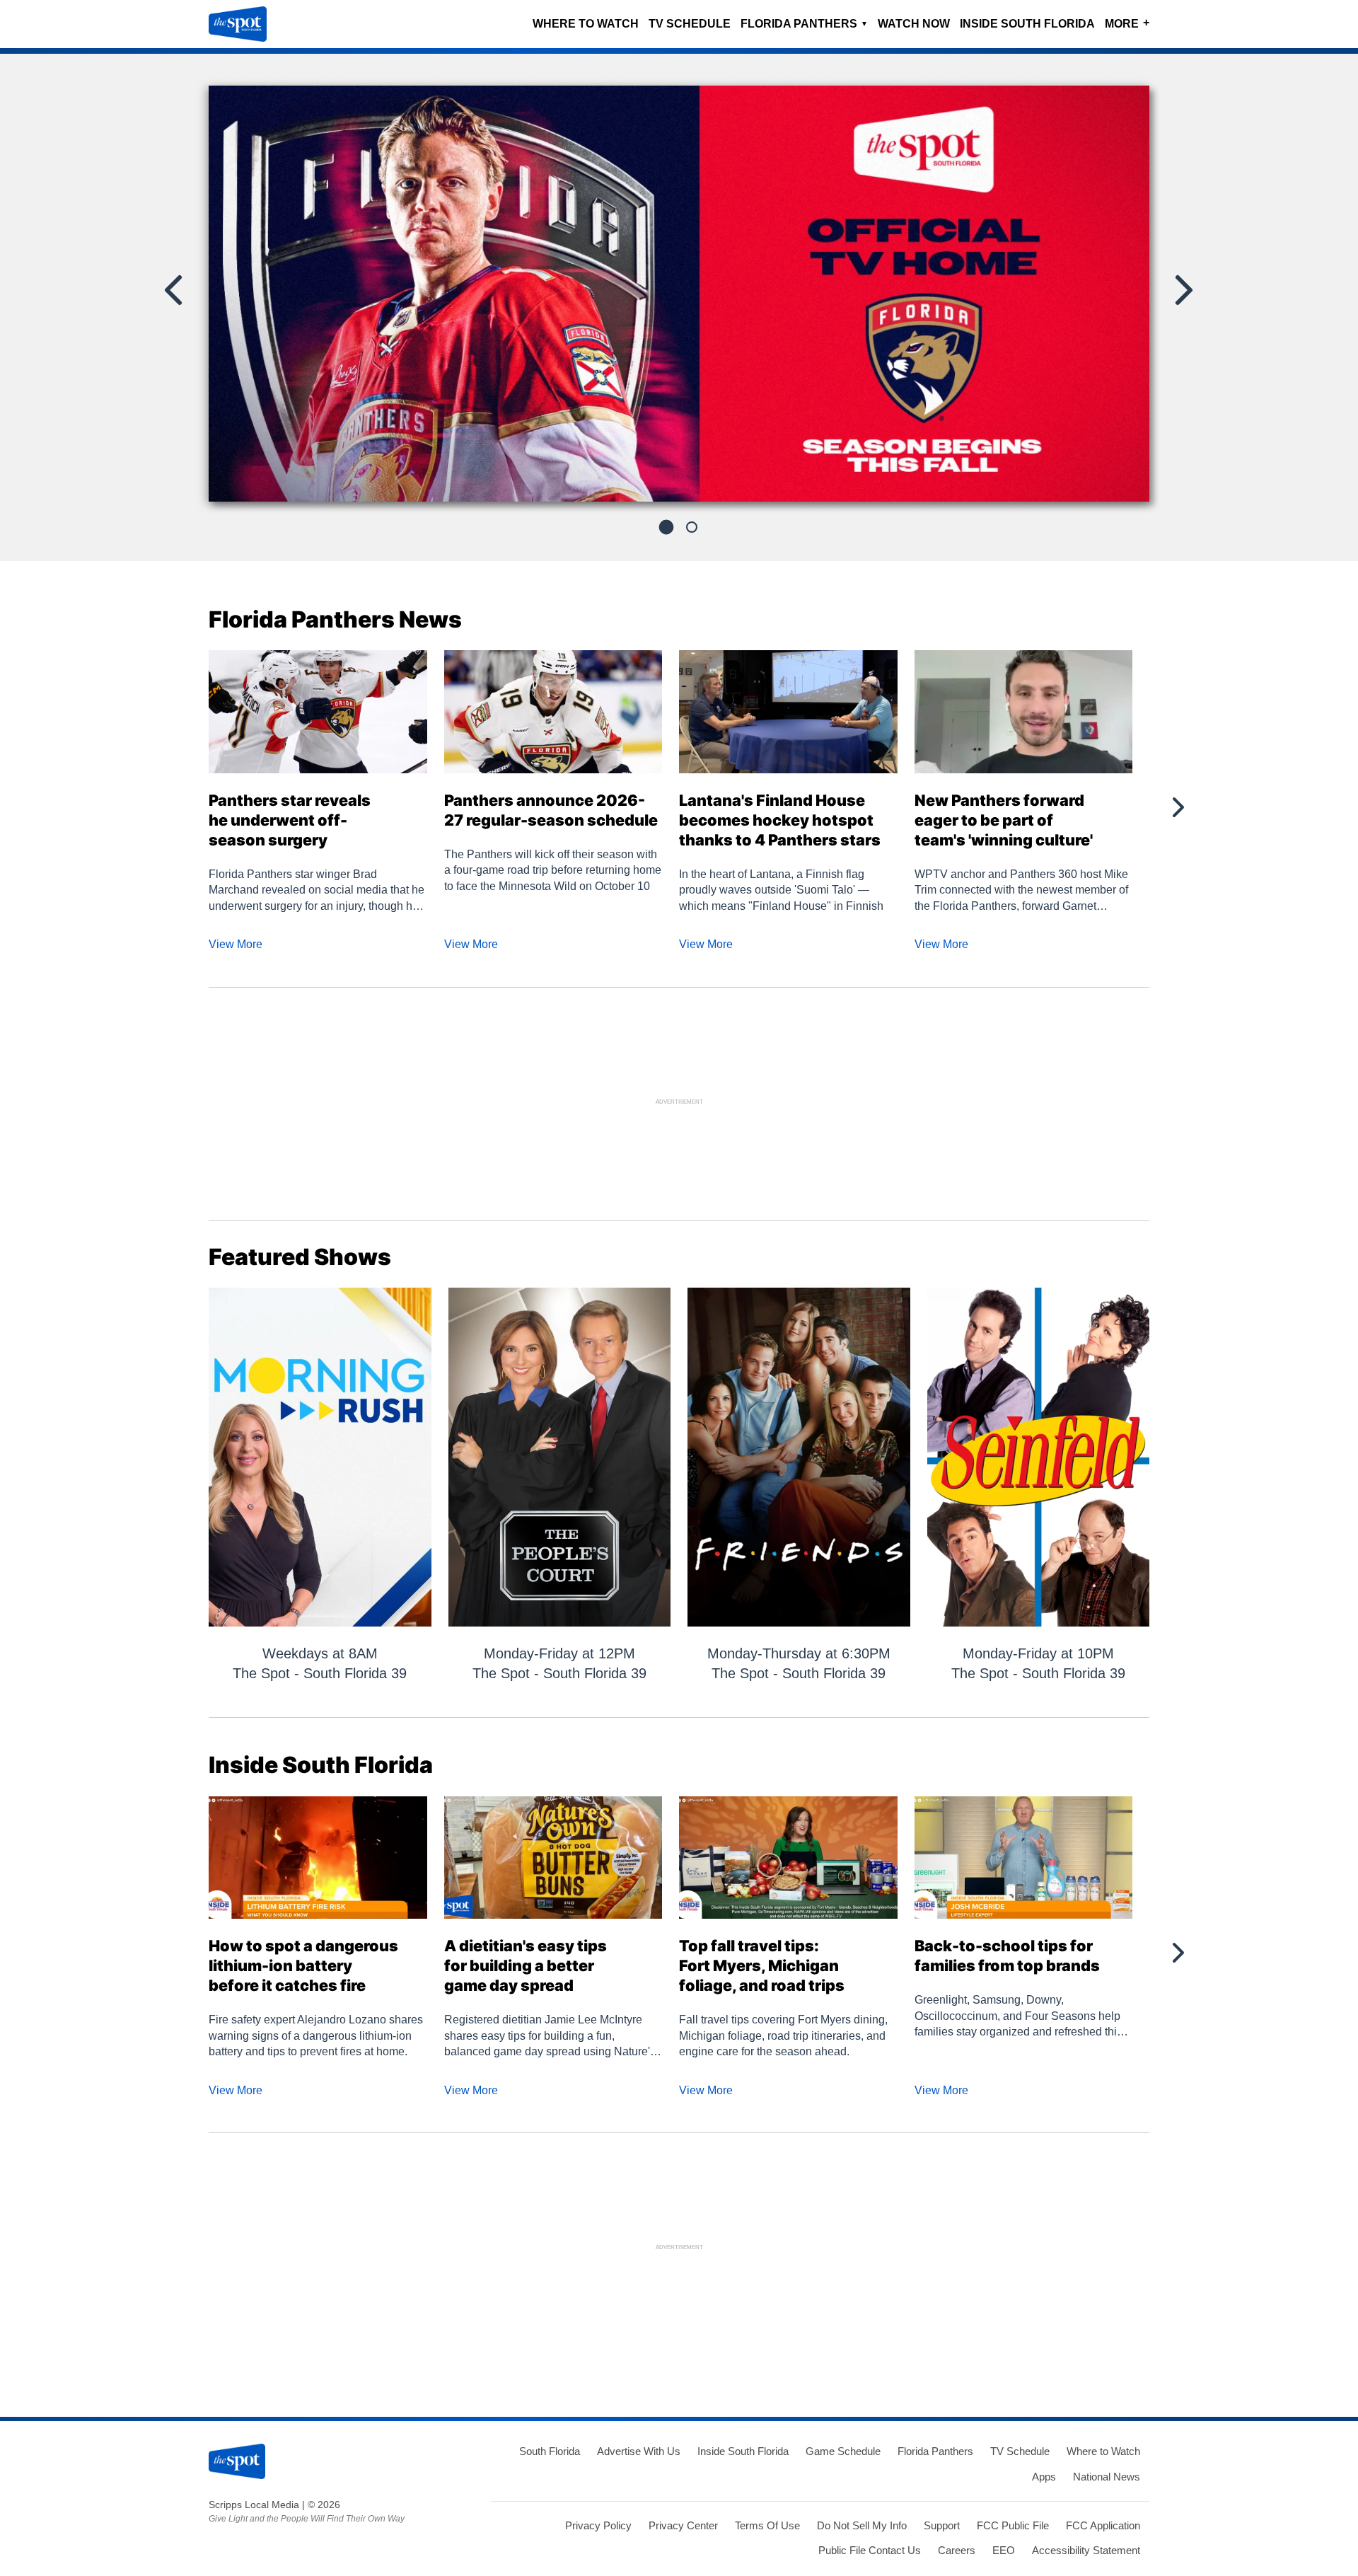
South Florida (550, 2451)
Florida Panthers (804, 24)
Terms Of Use (767, 2525)
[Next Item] (1183, 290)
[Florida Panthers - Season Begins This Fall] (679, 299)
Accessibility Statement (1086, 2550)
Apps (1044, 2477)
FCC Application (1103, 2525)
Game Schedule (843, 2451)
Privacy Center (683, 2525)
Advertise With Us (639, 2451)
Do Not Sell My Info (862, 2525)
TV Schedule (690, 24)
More (1127, 23)
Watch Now (914, 24)
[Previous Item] (175, 290)
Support (942, 2525)
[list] (679, 294)
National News (1107, 2477)
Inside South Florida (1027, 24)
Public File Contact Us (870, 2550)
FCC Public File (1013, 2525)
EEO (1004, 2550)
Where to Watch (586, 24)
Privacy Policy (598, 2525)
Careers (957, 2550)
